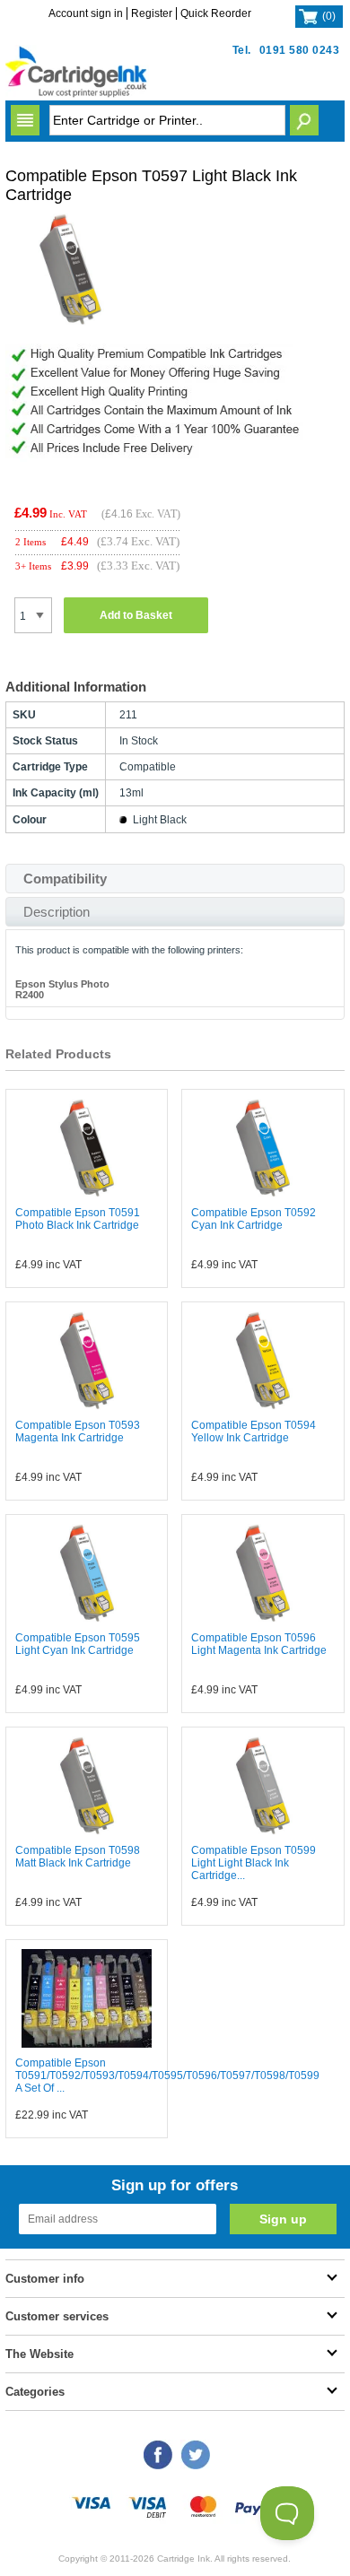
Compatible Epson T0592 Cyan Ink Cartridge (254, 1219)
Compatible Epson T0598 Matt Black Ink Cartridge (78, 1857)
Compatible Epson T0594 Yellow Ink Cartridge (254, 1432)
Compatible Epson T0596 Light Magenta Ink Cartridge (259, 1644)
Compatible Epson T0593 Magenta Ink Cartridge (78, 1432)
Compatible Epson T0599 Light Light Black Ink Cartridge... (254, 1863)
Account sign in (86, 13)
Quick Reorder (216, 13)
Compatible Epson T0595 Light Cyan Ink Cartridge (78, 1644)
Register (152, 13)
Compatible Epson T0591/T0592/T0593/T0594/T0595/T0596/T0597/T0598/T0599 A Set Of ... (167, 2076)
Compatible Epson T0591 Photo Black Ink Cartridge (78, 1219)
